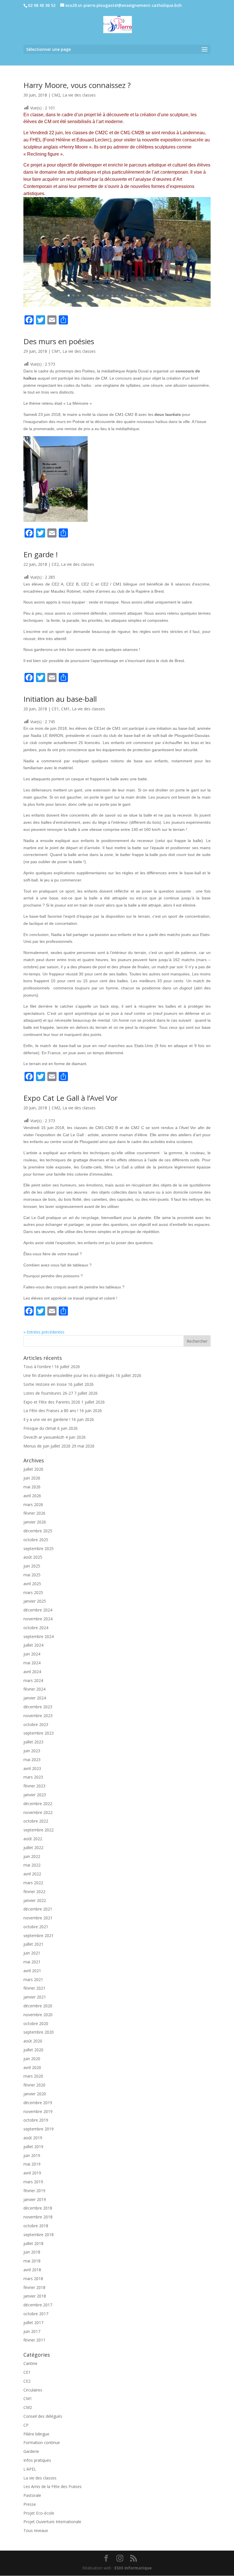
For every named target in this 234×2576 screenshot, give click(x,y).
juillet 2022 (33, 1848)
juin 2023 (32, 1751)
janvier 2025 (35, 1601)
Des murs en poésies (59, 341)
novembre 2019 (38, 2111)
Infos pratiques (37, 2460)
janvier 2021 (35, 1997)
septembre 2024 (39, 1636)
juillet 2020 (33, 2050)
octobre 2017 (36, 2314)
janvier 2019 (35, 2199)
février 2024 (34, 1689)
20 (161, 295)
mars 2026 (33, 1504)
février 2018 (34, 2287)
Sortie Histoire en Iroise (45, 1384)
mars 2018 (33, 2279)
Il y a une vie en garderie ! (47, 1419)
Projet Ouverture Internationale (52, 2522)
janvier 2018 (35, 2296)
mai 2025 (32, 1575)
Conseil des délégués (43, 2416)
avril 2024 (32, 1672)
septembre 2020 (39, 2032)
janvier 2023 (35, 1795)
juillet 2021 (33, 1944)
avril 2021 (32, 1971)
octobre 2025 (36, 1540)
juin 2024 (32, 1654)
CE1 (55, 709)
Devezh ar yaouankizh (44, 1437)
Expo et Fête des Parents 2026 (52, 1402)
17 (146, 295)
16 (141, 295)
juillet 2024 (33, 1645)
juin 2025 (32, 1566)
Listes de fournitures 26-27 (48, 1393)
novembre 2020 (38, 2015)
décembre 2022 (38, 1804)
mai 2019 (32, 2164)
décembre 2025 (38, 1531)
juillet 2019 (33, 2147)
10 (112, 295)
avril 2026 (32, 1496)
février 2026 (34, 1513)
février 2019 (34, 2191)
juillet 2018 (33, 2243)
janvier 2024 (35, 1698)
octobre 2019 (36, 2120)
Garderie (31, 2451)
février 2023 (34, 1786)
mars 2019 (33, 2182)
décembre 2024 (38, 1610)
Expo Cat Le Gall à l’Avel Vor (70, 1098)
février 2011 (34, 2340)
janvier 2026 (35, 1522)
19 (156, 295)
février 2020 (34, 2085)
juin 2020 (32, 2059)
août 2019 (33, 2138)
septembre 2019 (39, 2129)
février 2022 (34, 1892)
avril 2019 (32, 2173)
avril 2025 (32, 1584)
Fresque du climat (40, 1428)
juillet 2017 (33, 2323)
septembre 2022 (39, 1830)
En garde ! (41, 554)
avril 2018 (32, 2270)
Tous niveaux (36, 2530)
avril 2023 (32, 1768)
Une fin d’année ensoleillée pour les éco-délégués (69, 1375)
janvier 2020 (35, 2094)
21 (166, 295)
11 (117, 295)
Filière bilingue (36, 2434)
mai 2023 (32, 1760)
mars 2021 (33, 1979)
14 (132, 295)
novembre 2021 (38, 1918)
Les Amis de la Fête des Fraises (53, 2486)
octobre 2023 (36, 1724)
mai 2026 (32, 1487)
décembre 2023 (38, 1707)
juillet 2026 (33, 1469)
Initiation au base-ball (60, 699)
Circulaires (33, 2390)
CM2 (56, 95)
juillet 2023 (33, 1742)
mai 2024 (32, 1663)
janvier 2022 (35, 1900)
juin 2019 (32, 2155)
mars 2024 (33, 1680)
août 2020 (33, 2041)
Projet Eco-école (39, 2513)
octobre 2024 (36, 1628)
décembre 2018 (38, 2208)
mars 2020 (33, 2076)
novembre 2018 (38, 2217)
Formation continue (42, 2442)
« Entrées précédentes (44, 1332)
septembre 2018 (39, 2235)
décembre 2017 (38, 2305)
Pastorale (32, 2495)
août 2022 (33, 1839)
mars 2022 (33, 1883)
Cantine (30, 2363)
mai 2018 (32, 2261)
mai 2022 (32, 1865)
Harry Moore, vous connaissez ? (77, 85)
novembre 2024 (38, 1619)
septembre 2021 (39, 1935)
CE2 (55, 564)
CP (26, 2425)
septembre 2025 (39, 1548)
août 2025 (33, 1557)
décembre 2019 (38, 2103)
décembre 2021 (38, 1909)
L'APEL (30, 2469)
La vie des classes (79, 95)
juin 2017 (32, 2331)
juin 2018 (32, 2252)
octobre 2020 (36, 2023)
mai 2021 (32, 1962)
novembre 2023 (38, 1716)
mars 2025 (33, 1592)
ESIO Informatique (133, 2568)
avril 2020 (32, 2067)
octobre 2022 (36, 1821)
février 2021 (34, 1988)
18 (151, 295)
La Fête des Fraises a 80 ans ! (51, 1411)
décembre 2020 (38, 2006)
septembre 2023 (39, 1733)
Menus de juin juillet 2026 (47, 1446)
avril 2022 (32, 1874)
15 (137, 295)
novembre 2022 (38, 1812)
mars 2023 (33, 1777)
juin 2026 (32, 1478)
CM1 (56, 351)
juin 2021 (32, 1953)
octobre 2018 (36, 2226)
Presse (30, 2504)
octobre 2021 (36, 1927)
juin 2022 (32, 1856)
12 (122, 295)
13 (127, 295)
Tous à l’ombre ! (38, 1367)
